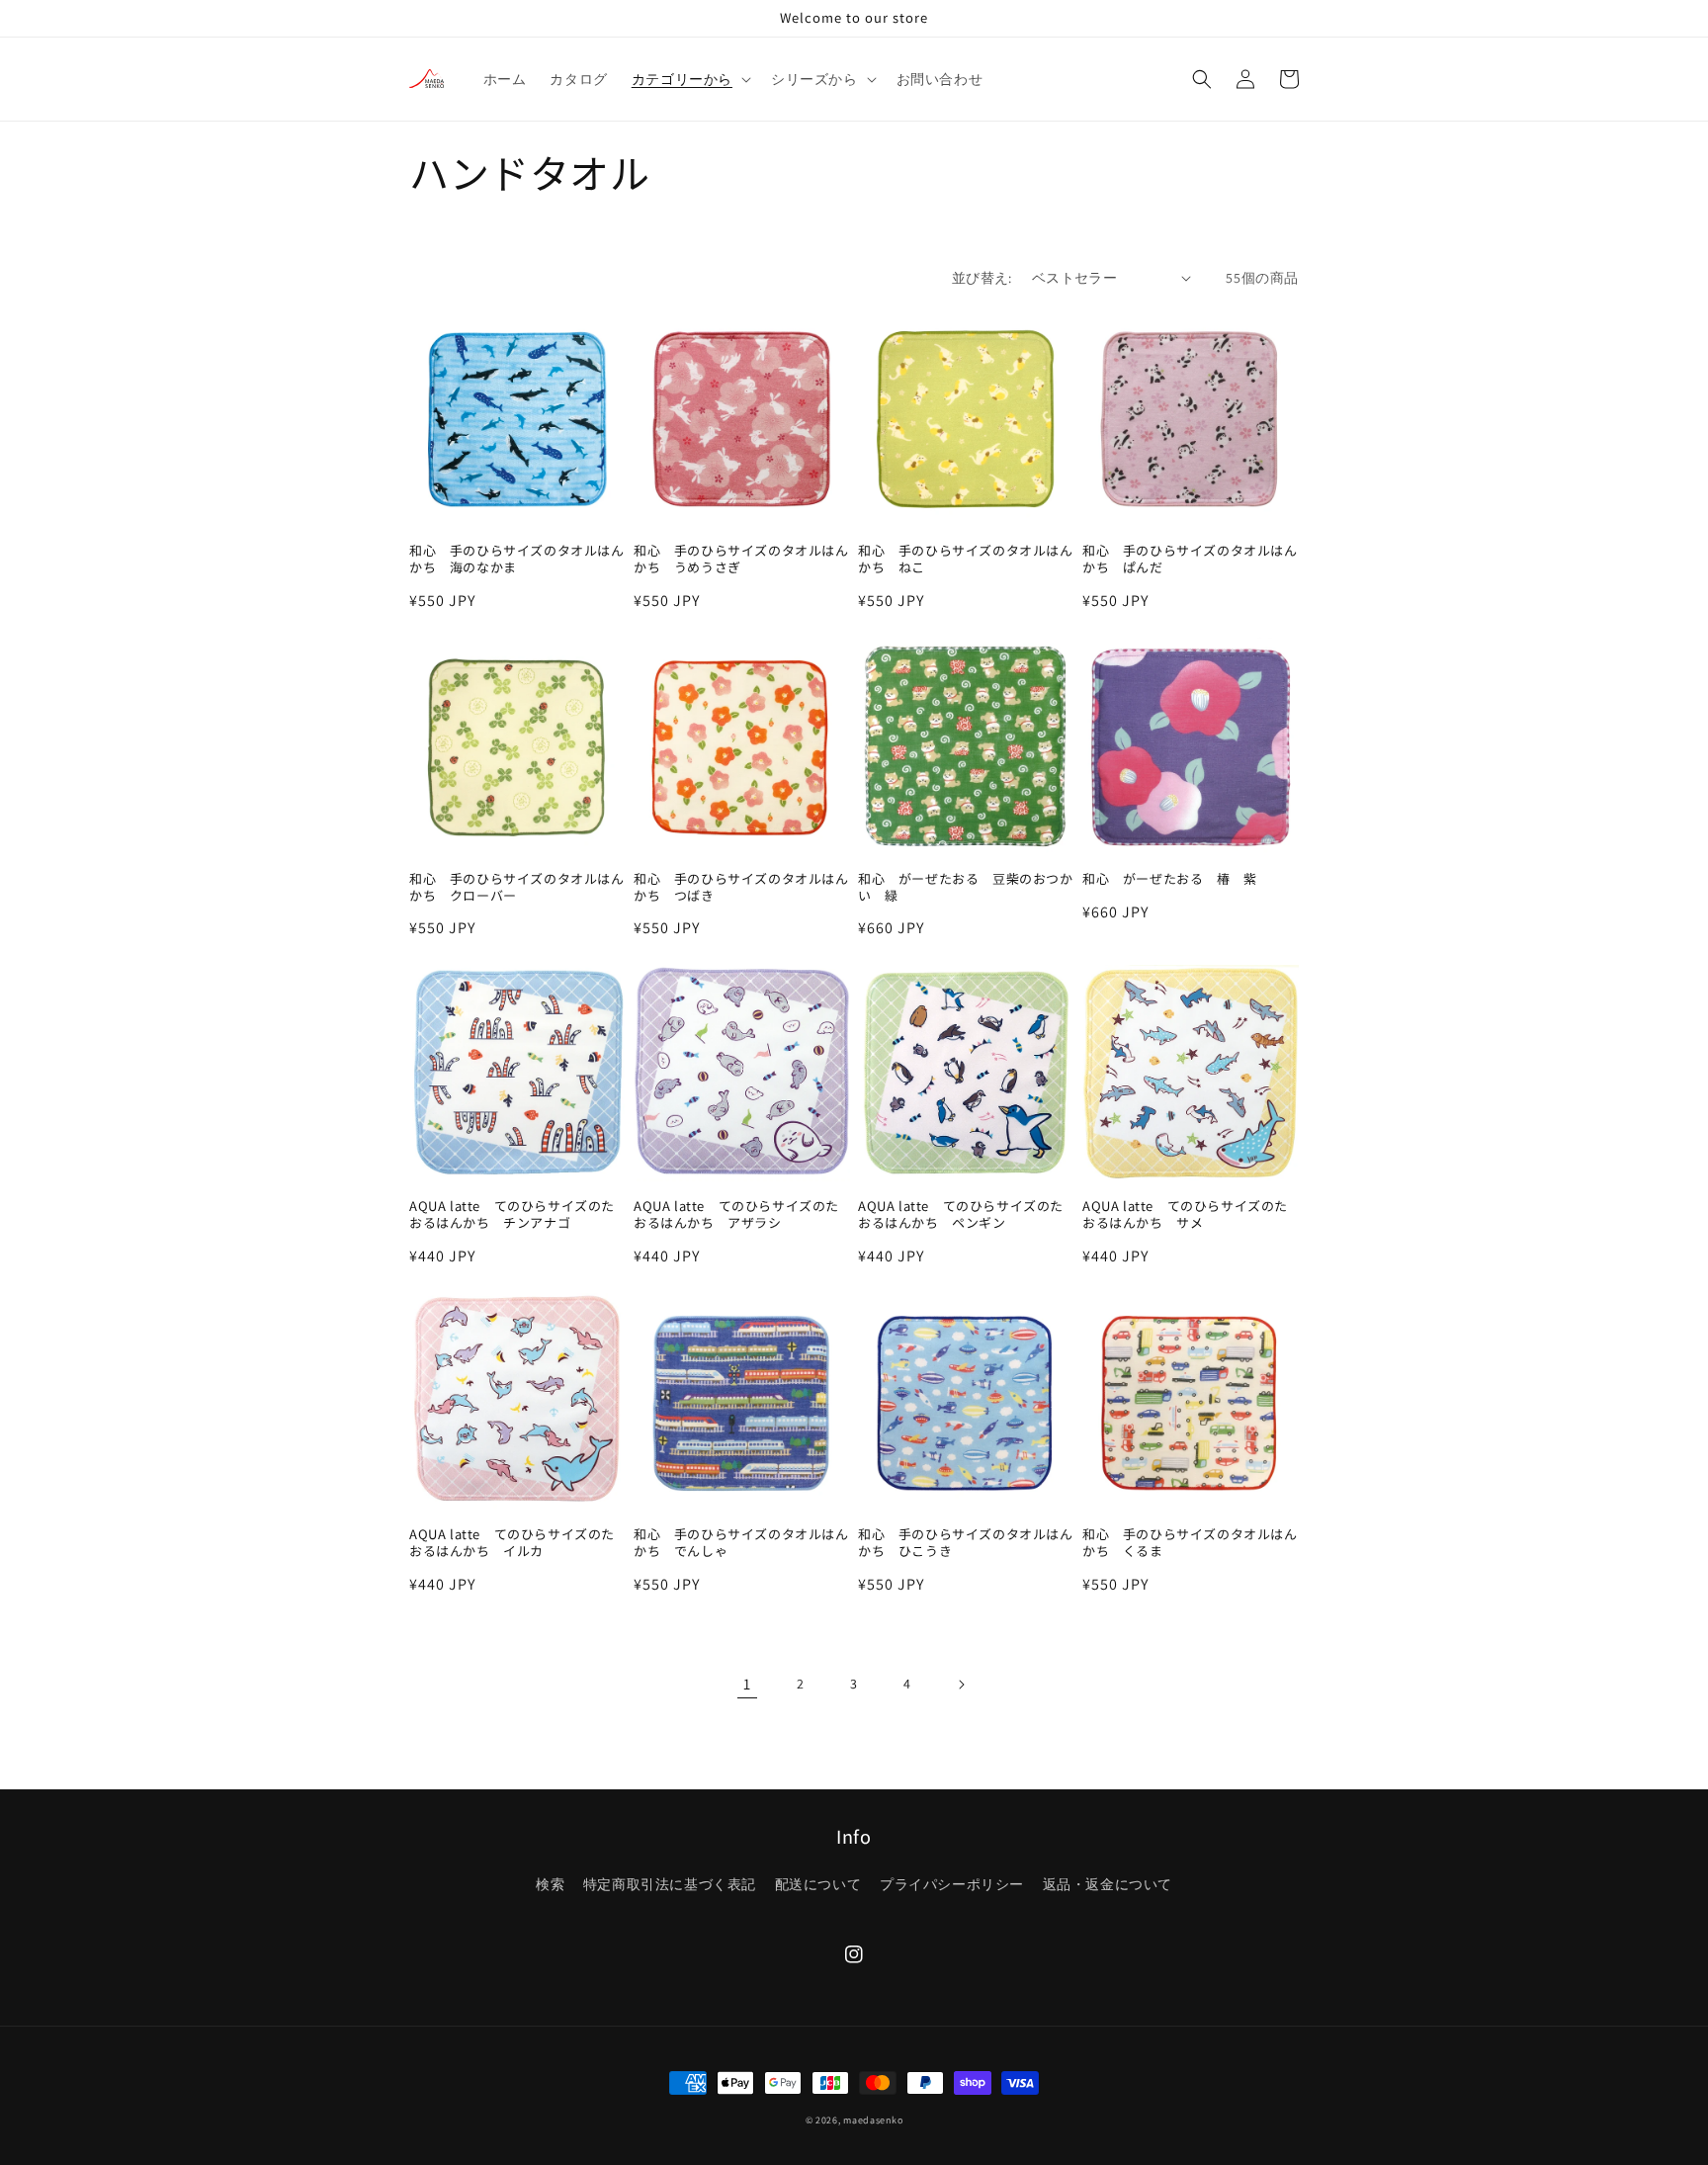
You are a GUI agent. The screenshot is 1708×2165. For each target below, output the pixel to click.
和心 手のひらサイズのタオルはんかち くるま (1190, 1543)
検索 (550, 1884)
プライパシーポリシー (952, 1884)
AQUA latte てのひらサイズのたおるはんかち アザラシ (736, 1215)
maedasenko (873, 2120)
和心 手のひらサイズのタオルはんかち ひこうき (966, 1543)
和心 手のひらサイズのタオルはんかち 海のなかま (517, 560)
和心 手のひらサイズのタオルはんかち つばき (741, 888)
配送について (818, 1884)
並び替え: (982, 278)
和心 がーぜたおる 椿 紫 (1170, 879)
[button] (689, 79)
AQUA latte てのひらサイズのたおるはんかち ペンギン (961, 1215)
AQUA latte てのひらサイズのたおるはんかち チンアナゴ (512, 1215)
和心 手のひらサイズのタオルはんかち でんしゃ (741, 1543)
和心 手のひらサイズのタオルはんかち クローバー (517, 888)
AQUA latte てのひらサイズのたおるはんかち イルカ (512, 1543)
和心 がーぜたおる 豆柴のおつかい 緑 (966, 888)
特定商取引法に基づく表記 (670, 1884)
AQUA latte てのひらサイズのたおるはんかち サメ (1185, 1215)
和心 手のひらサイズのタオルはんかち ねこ (966, 560)
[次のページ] (961, 1685)
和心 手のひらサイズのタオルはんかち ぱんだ (1190, 560)
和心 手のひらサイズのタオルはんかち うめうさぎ (741, 560)
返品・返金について (1108, 1884)
